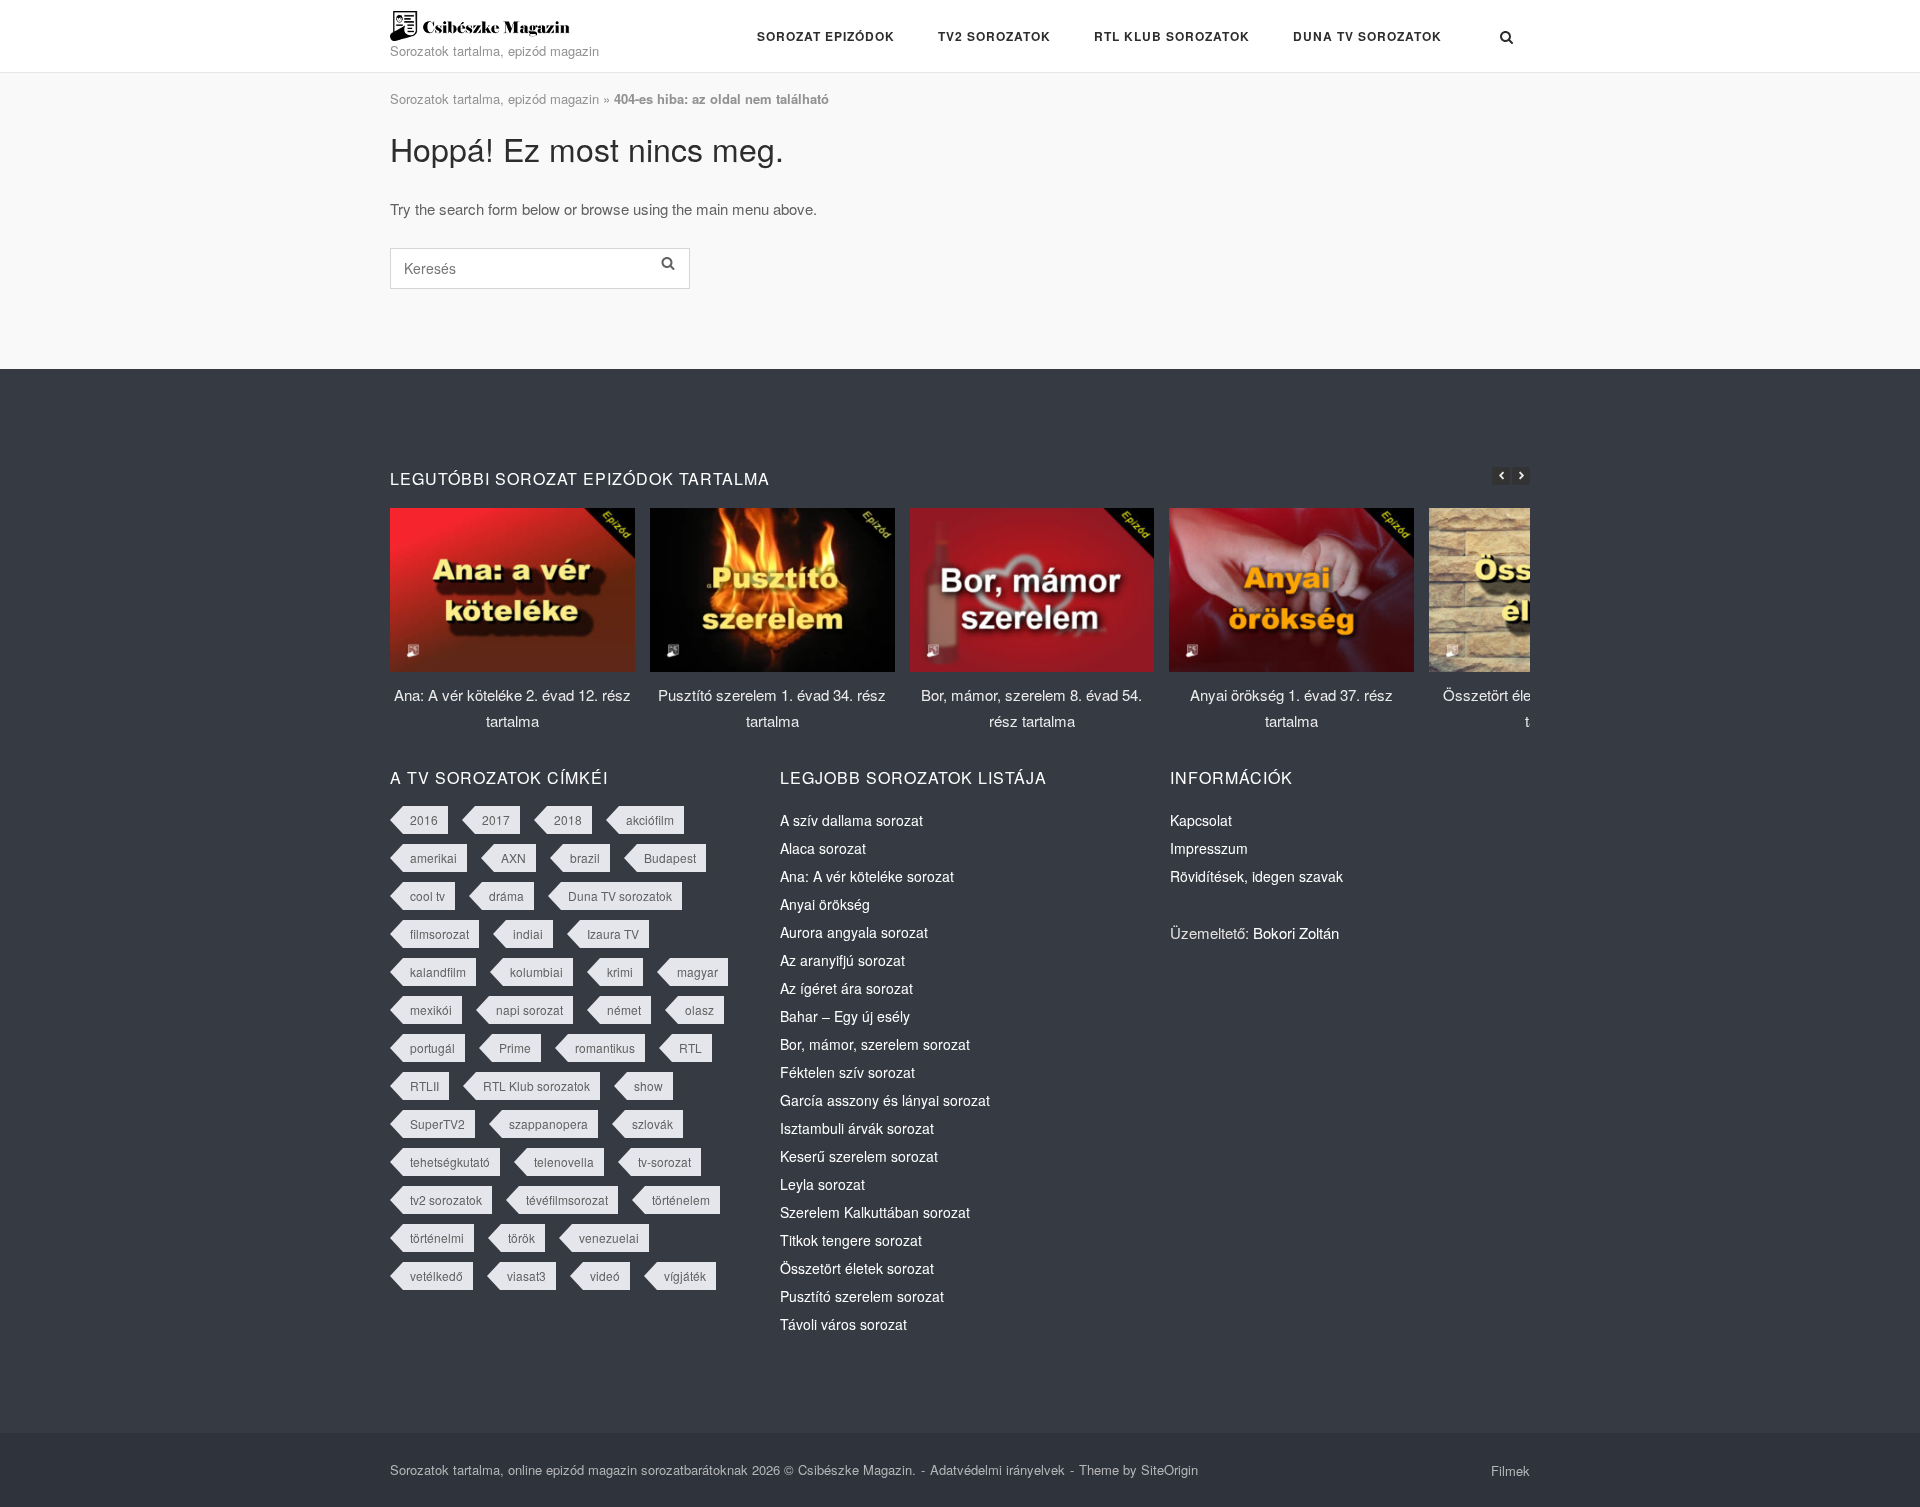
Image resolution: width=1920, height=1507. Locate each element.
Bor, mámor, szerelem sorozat (875, 1044)
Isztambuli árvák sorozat (857, 1128)
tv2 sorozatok (446, 1199)
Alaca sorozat (823, 848)
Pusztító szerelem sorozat (862, 1296)
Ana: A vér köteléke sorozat (867, 876)
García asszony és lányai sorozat (885, 1100)
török (521, 1237)
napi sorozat (529, 1009)
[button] (1521, 476)
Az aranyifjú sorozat (842, 960)
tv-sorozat (664, 1161)
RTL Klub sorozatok (1172, 36)
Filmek (1510, 1470)
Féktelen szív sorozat (847, 1072)
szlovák (652, 1123)
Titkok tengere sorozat (851, 1240)
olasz (699, 1009)
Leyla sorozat (822, 1184)
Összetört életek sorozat (857, 1268)
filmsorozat (439, 933)
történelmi (437, 1237)
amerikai (433, 857)
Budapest (670, 857)
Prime (515, 1047)
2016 (424, 819)
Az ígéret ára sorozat (846, 988)
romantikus (605, 1047)
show (648, 1085)
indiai (528, 933)
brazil (585, 857)
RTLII (424, 1085)
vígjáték (685, 1275)
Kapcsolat (1201, 820)
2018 (568, 819)
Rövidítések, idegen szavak (1256, 876)
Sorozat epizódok (826, 36)
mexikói (431, 1009)
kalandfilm (438, 971)
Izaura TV (613, 933)
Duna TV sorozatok (1367, 36)
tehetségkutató (450, 1161)
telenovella (564, 1161)
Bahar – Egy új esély (845, 1016)
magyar (697, 971)
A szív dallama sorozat (851, 820)
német (624, 1009)
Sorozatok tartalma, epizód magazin (494, 98)
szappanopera (548, 1123)
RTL (690, 1047)
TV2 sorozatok (994, 36)
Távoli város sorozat (843, 1324)
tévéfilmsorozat (567, 1199)
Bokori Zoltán (1296, 932)
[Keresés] (668, 263)
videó (605, 1275)
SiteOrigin (1169, 1469)
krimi (620, 971)
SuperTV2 (437, 1123)
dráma (506, 895)
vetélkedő (436, 1275)
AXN (513, 857)
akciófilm (650, 819)
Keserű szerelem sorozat (859, 1156)
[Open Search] (1506, 38)
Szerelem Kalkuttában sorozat (875, 1212)
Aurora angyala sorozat (854, 932)
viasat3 (526, 1275)
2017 (496, 819)
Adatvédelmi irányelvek (997, 1469)
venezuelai (609, 1237)
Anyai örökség (825, 904)
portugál (432, 1047)
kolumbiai (536, 971)
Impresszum (1209, 848)
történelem (681, 1199)
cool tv (427, 895)
